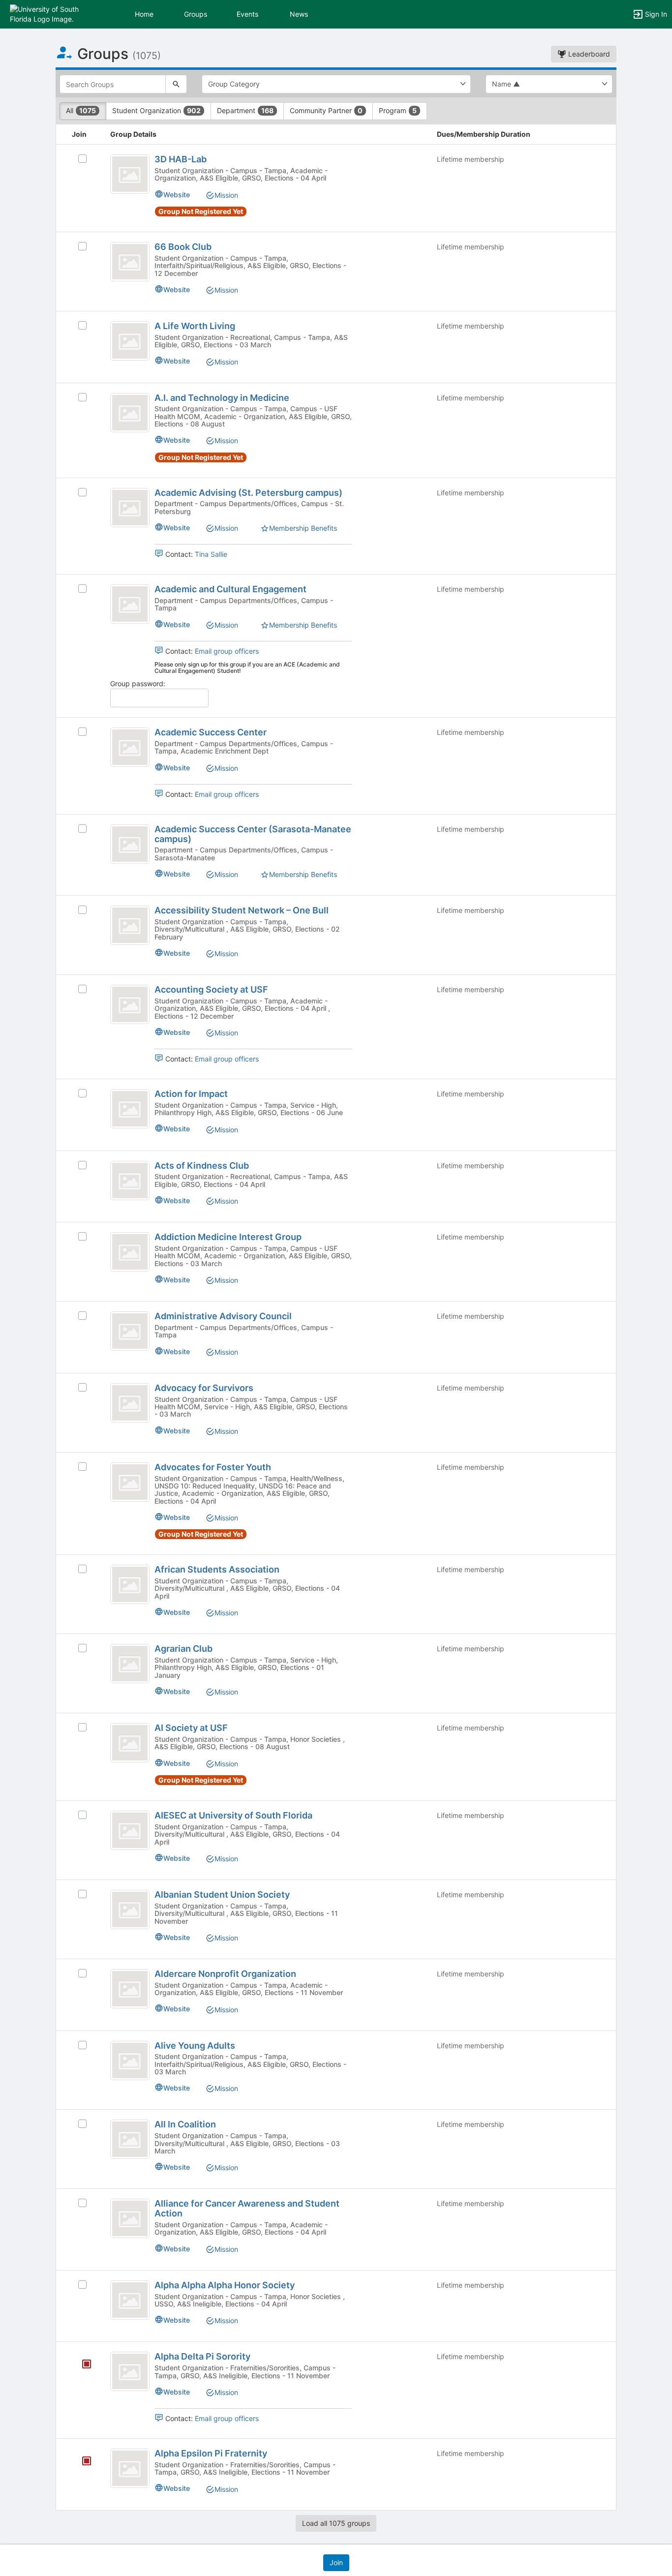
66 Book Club (183, 247)
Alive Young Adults (195, 2046)
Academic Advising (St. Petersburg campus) (248, 493)
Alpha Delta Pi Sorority (202, 2356)
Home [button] (144, 14)
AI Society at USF (191, 1728)
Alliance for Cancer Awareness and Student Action (247, 2208)
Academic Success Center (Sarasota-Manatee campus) (253, 834)
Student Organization (156, 110)
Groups (196, 14)
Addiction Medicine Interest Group (228, 1237)
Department (245, 110)
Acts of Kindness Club (202, 1166)
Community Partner (326, 110)
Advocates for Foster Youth (213, 1467)
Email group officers (227, 651)
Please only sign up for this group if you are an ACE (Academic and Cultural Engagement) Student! (247, 667)
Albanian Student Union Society (222, 1894)
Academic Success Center (211, 732)
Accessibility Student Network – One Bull (242, 910)
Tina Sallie (211, 554)
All (81, 110)
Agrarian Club (183, 1649)
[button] (50, 14)
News (299, 14)
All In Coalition (185, 2124)
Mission (226, 195)
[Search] (176, 84)
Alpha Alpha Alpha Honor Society (225, 2285)
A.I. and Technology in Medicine (222, 398)
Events (247, 14)
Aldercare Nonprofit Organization (225, 1974)
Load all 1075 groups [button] (336, 2523)
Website (177, 195)
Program (398, 110)
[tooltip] (87, 2365)
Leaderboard (588, 54)
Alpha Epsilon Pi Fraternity (211, 2453)
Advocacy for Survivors (204, 1388)
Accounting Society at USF (211, 989)
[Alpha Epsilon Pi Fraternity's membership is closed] (81, 2462)
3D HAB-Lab (181, 159)
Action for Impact (191, 1094)
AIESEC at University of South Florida (233, 1815)
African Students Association (217, 1569)
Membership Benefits (303, 528)
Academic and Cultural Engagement (230, 589)
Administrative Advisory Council (223, 1316)
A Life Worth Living (195, 326)
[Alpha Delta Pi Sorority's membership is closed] (81, 2365)
